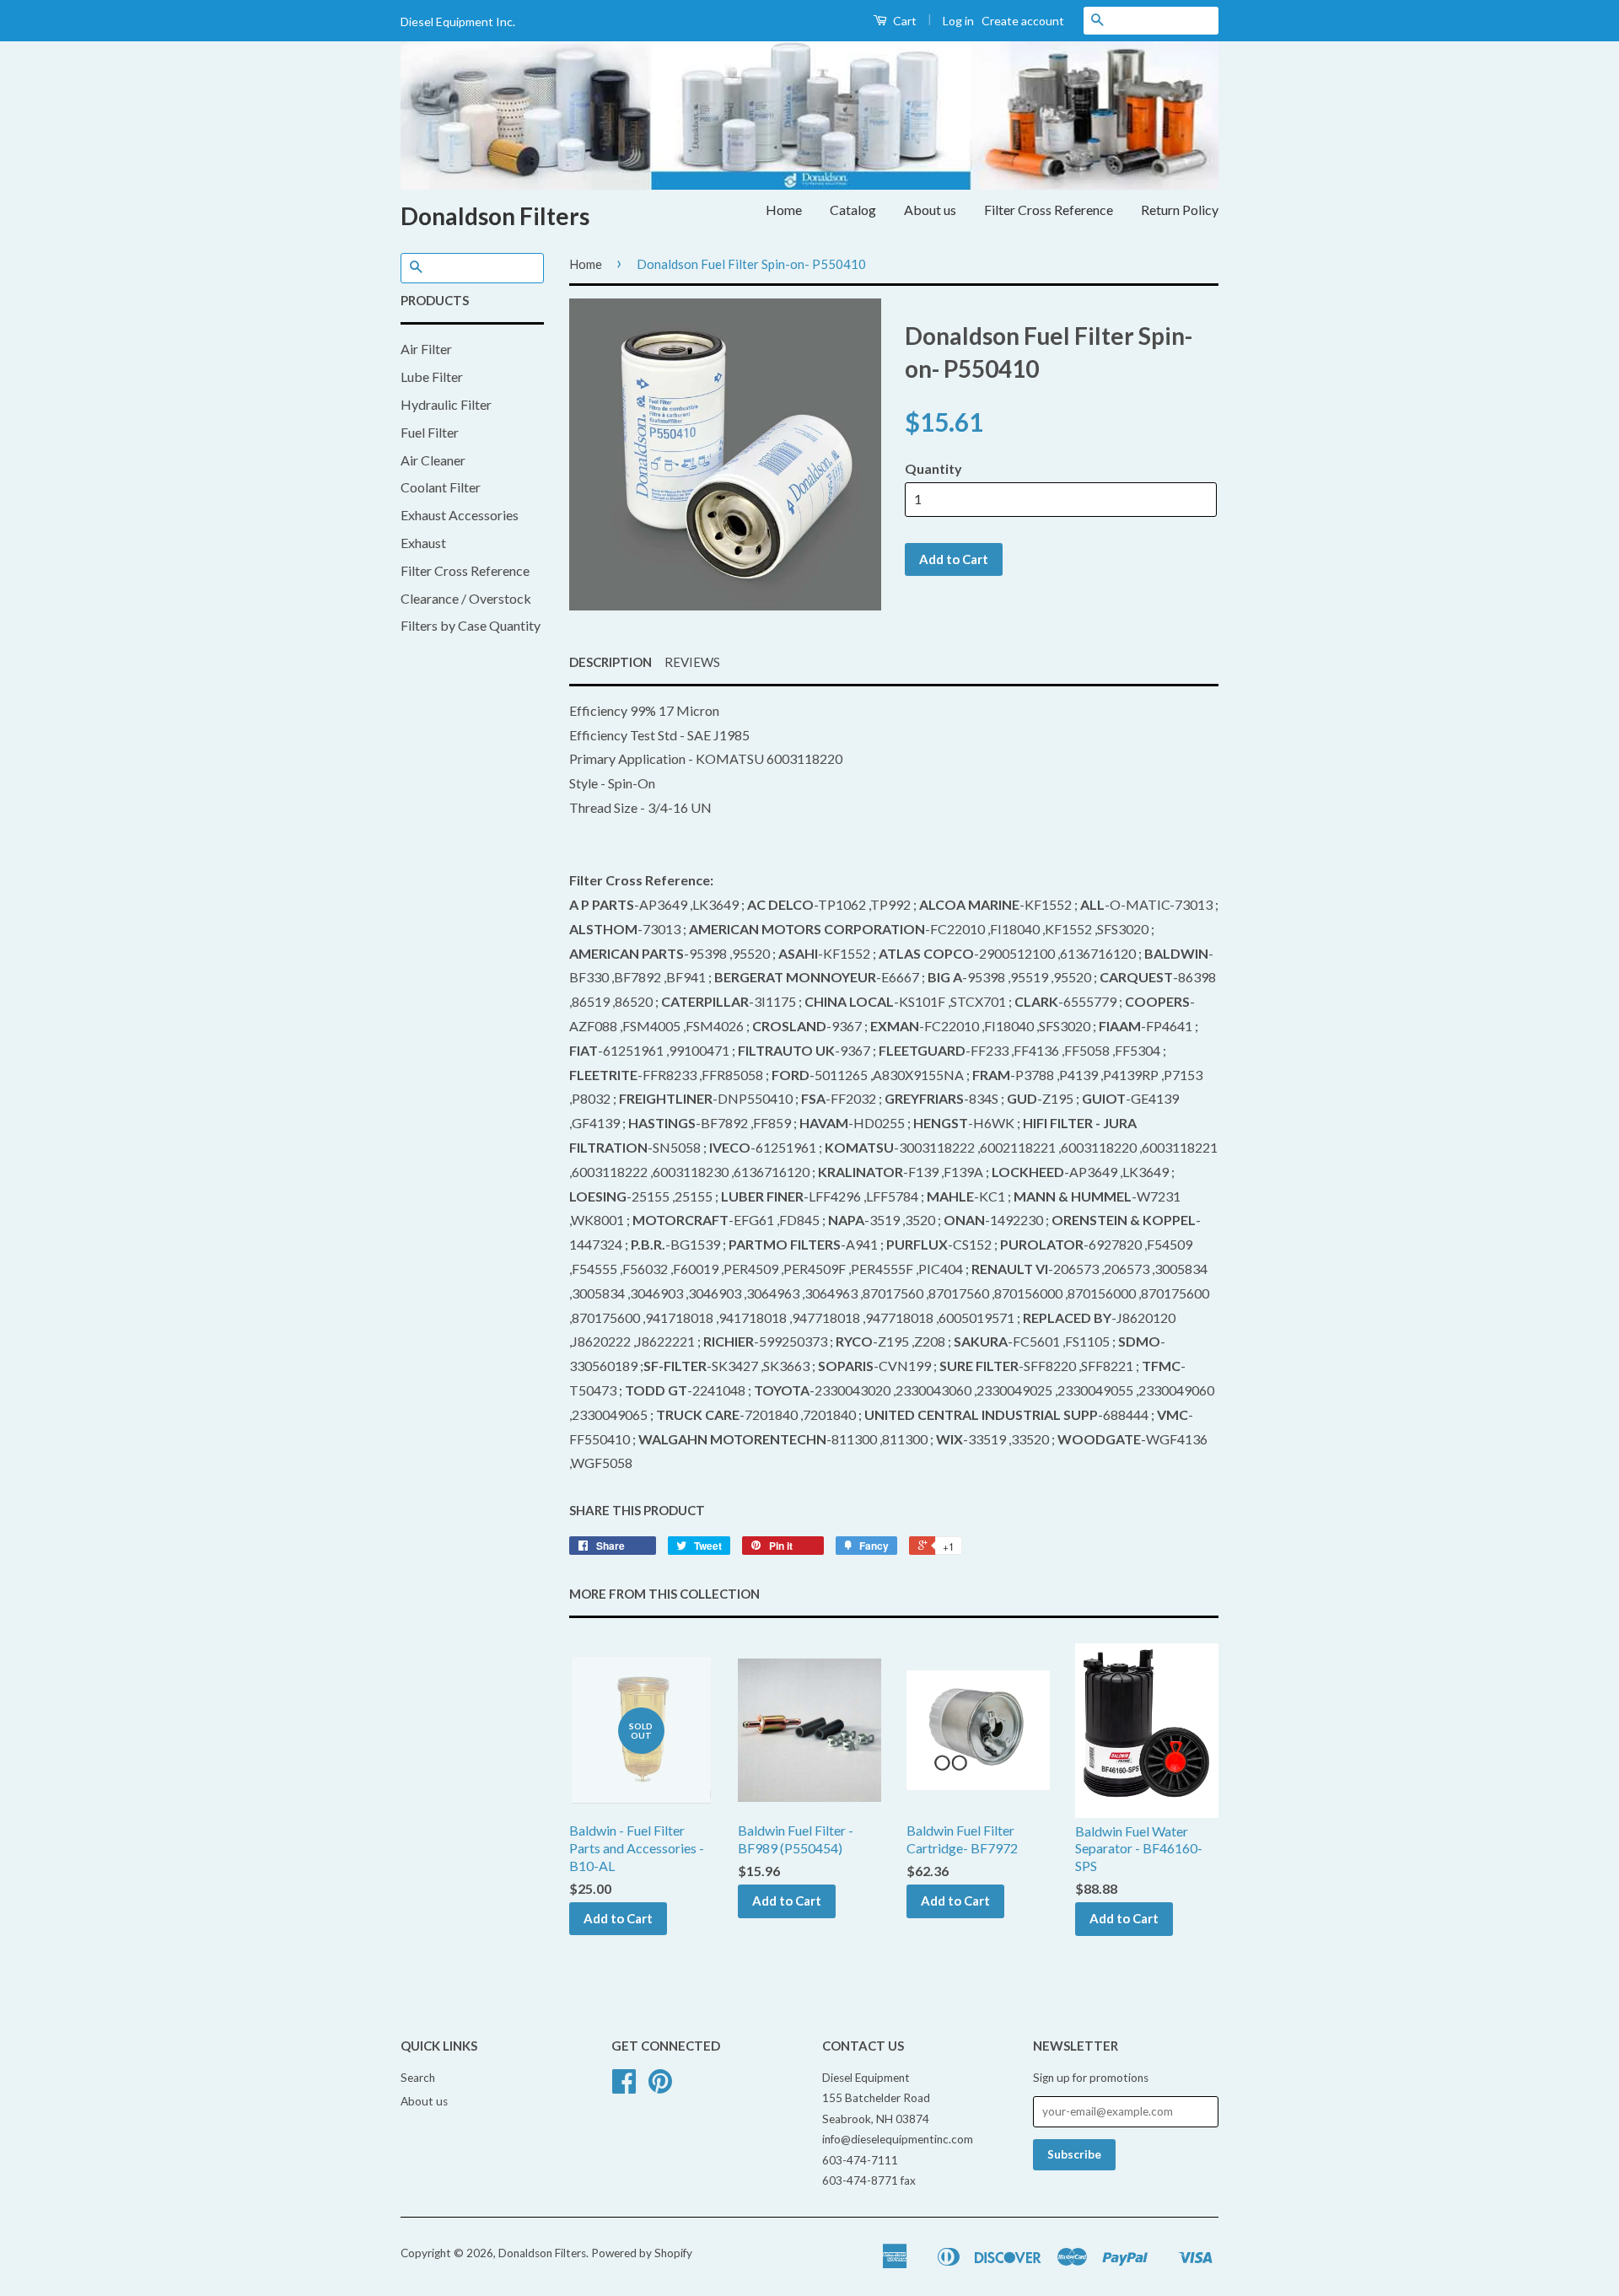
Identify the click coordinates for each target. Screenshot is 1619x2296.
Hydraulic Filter (446, 404)
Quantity (933, 468)
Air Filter (426, 349)
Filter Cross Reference (1049, 210)
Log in (958, 21)
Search (418, 2078)
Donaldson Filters (495, 216)
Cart (904, 21)
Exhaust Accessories (460, 515)
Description (610, 662)
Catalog (853, 210)
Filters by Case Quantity (471, 625)
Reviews (692, 662)
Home (784, 210)
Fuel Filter (430, 432)
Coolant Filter (441, 487)
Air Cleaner (433, 460)
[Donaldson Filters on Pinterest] (660, 2087)
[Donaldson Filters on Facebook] (624, 2087)
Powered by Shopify (642, 2253)
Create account (1023, 21)
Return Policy (1180, 210)
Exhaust (423, 543)
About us (930, 210)
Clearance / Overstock (466, 598)
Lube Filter (432, 376)
